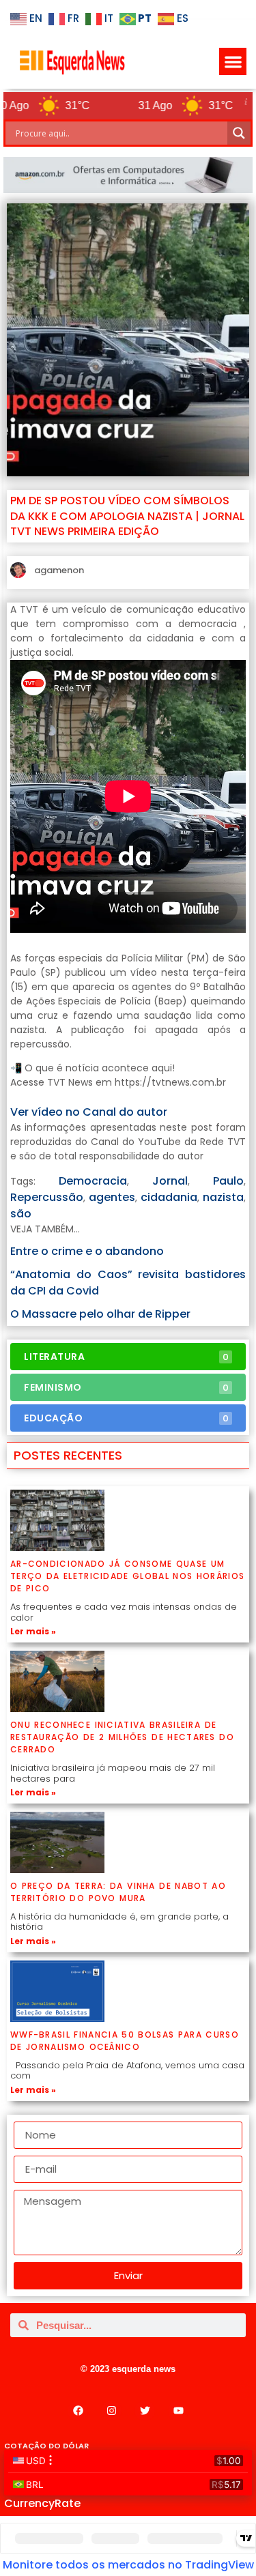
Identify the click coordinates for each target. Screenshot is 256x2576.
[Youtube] (178, 2411)
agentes (112, 1197)
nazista (223, 1197)
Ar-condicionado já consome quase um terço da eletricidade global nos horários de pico (127, 1576)
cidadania (169, 1197)
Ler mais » (33, 1631)
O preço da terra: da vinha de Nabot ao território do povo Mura (118, 1892)
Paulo (228, 1181)
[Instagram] (111, 2411)
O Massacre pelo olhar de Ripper (100, 1314)
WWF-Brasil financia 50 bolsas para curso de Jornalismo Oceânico (125, 2041)
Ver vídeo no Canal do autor (89, 1112)
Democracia (93, 1181)
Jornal (170, 1181)
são (21, 1214)
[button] (233, 62)
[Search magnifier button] (239, 133)
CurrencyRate (42, 2503)
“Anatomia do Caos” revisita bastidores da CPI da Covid (128, 1283)
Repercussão (47, 1197)
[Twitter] (145, 2411)
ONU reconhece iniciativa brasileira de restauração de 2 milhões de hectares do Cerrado (122, 1737)
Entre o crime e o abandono (87, 1251)
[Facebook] (78, 2411)
